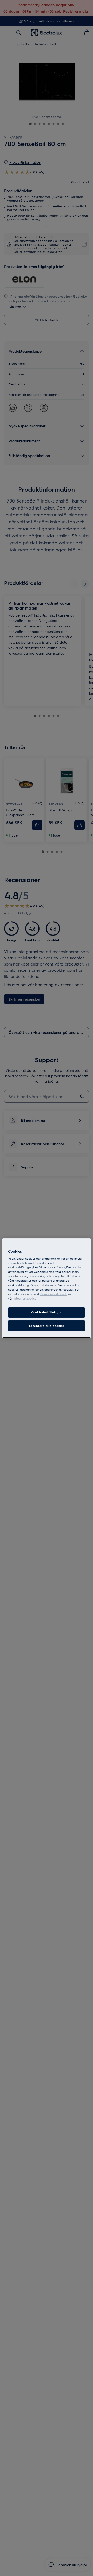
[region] (47, 1288)
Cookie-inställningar (46, 1312)
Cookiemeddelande (54, 1294)
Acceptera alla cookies (47, 1326)
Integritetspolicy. (25, 1298)
